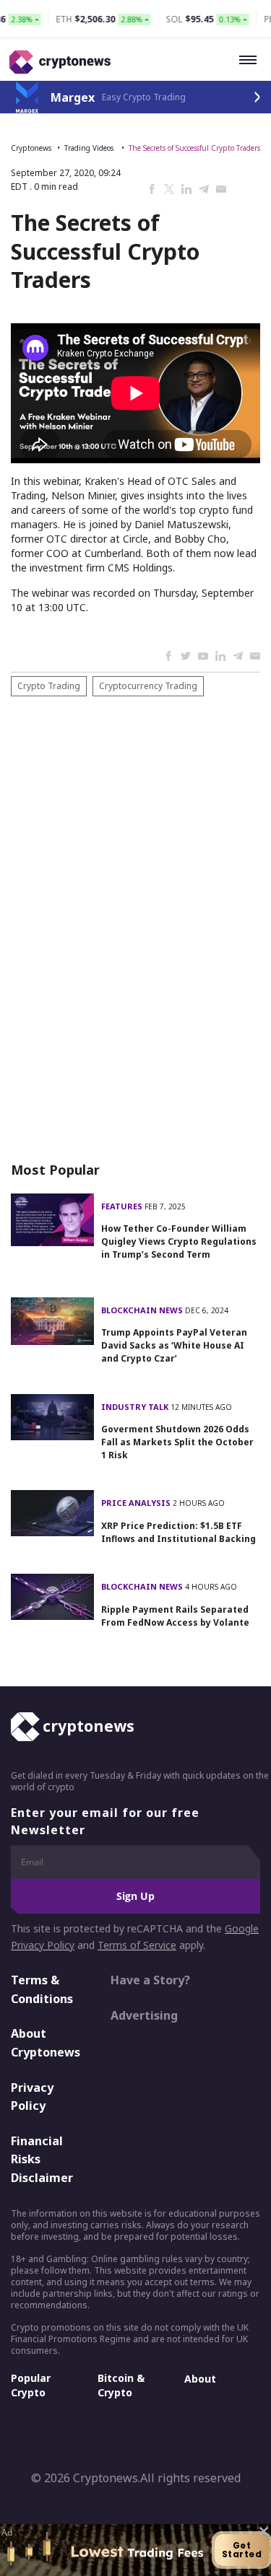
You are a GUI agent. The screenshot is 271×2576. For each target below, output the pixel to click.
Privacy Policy (32, 2097)
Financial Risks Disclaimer (42, 2159)
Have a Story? (150, 1980)
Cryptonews (31, 148)
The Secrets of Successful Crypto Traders (194, 148)
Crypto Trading (49, 686)
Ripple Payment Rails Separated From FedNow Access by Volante (175, 1616)
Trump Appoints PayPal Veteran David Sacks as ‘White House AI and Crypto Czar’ (174, 1345)
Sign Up (135, 1896)
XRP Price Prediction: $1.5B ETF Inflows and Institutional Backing (178, 1532)
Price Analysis (137, 1503)
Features (123, 1206)
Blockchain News (143, 1310)
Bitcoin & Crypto (121, 2385)
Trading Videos (90, 148)
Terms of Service (137, 1945)
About (200, 2379)
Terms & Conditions (42, 1989)
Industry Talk (136, 1407)
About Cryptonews (46, 2043)
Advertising (144, 2015)
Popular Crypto (31, 2385)
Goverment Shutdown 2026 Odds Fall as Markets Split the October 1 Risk (177, 1442)
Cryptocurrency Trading (148, 686)
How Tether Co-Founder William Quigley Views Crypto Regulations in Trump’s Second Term (179, 1241)
